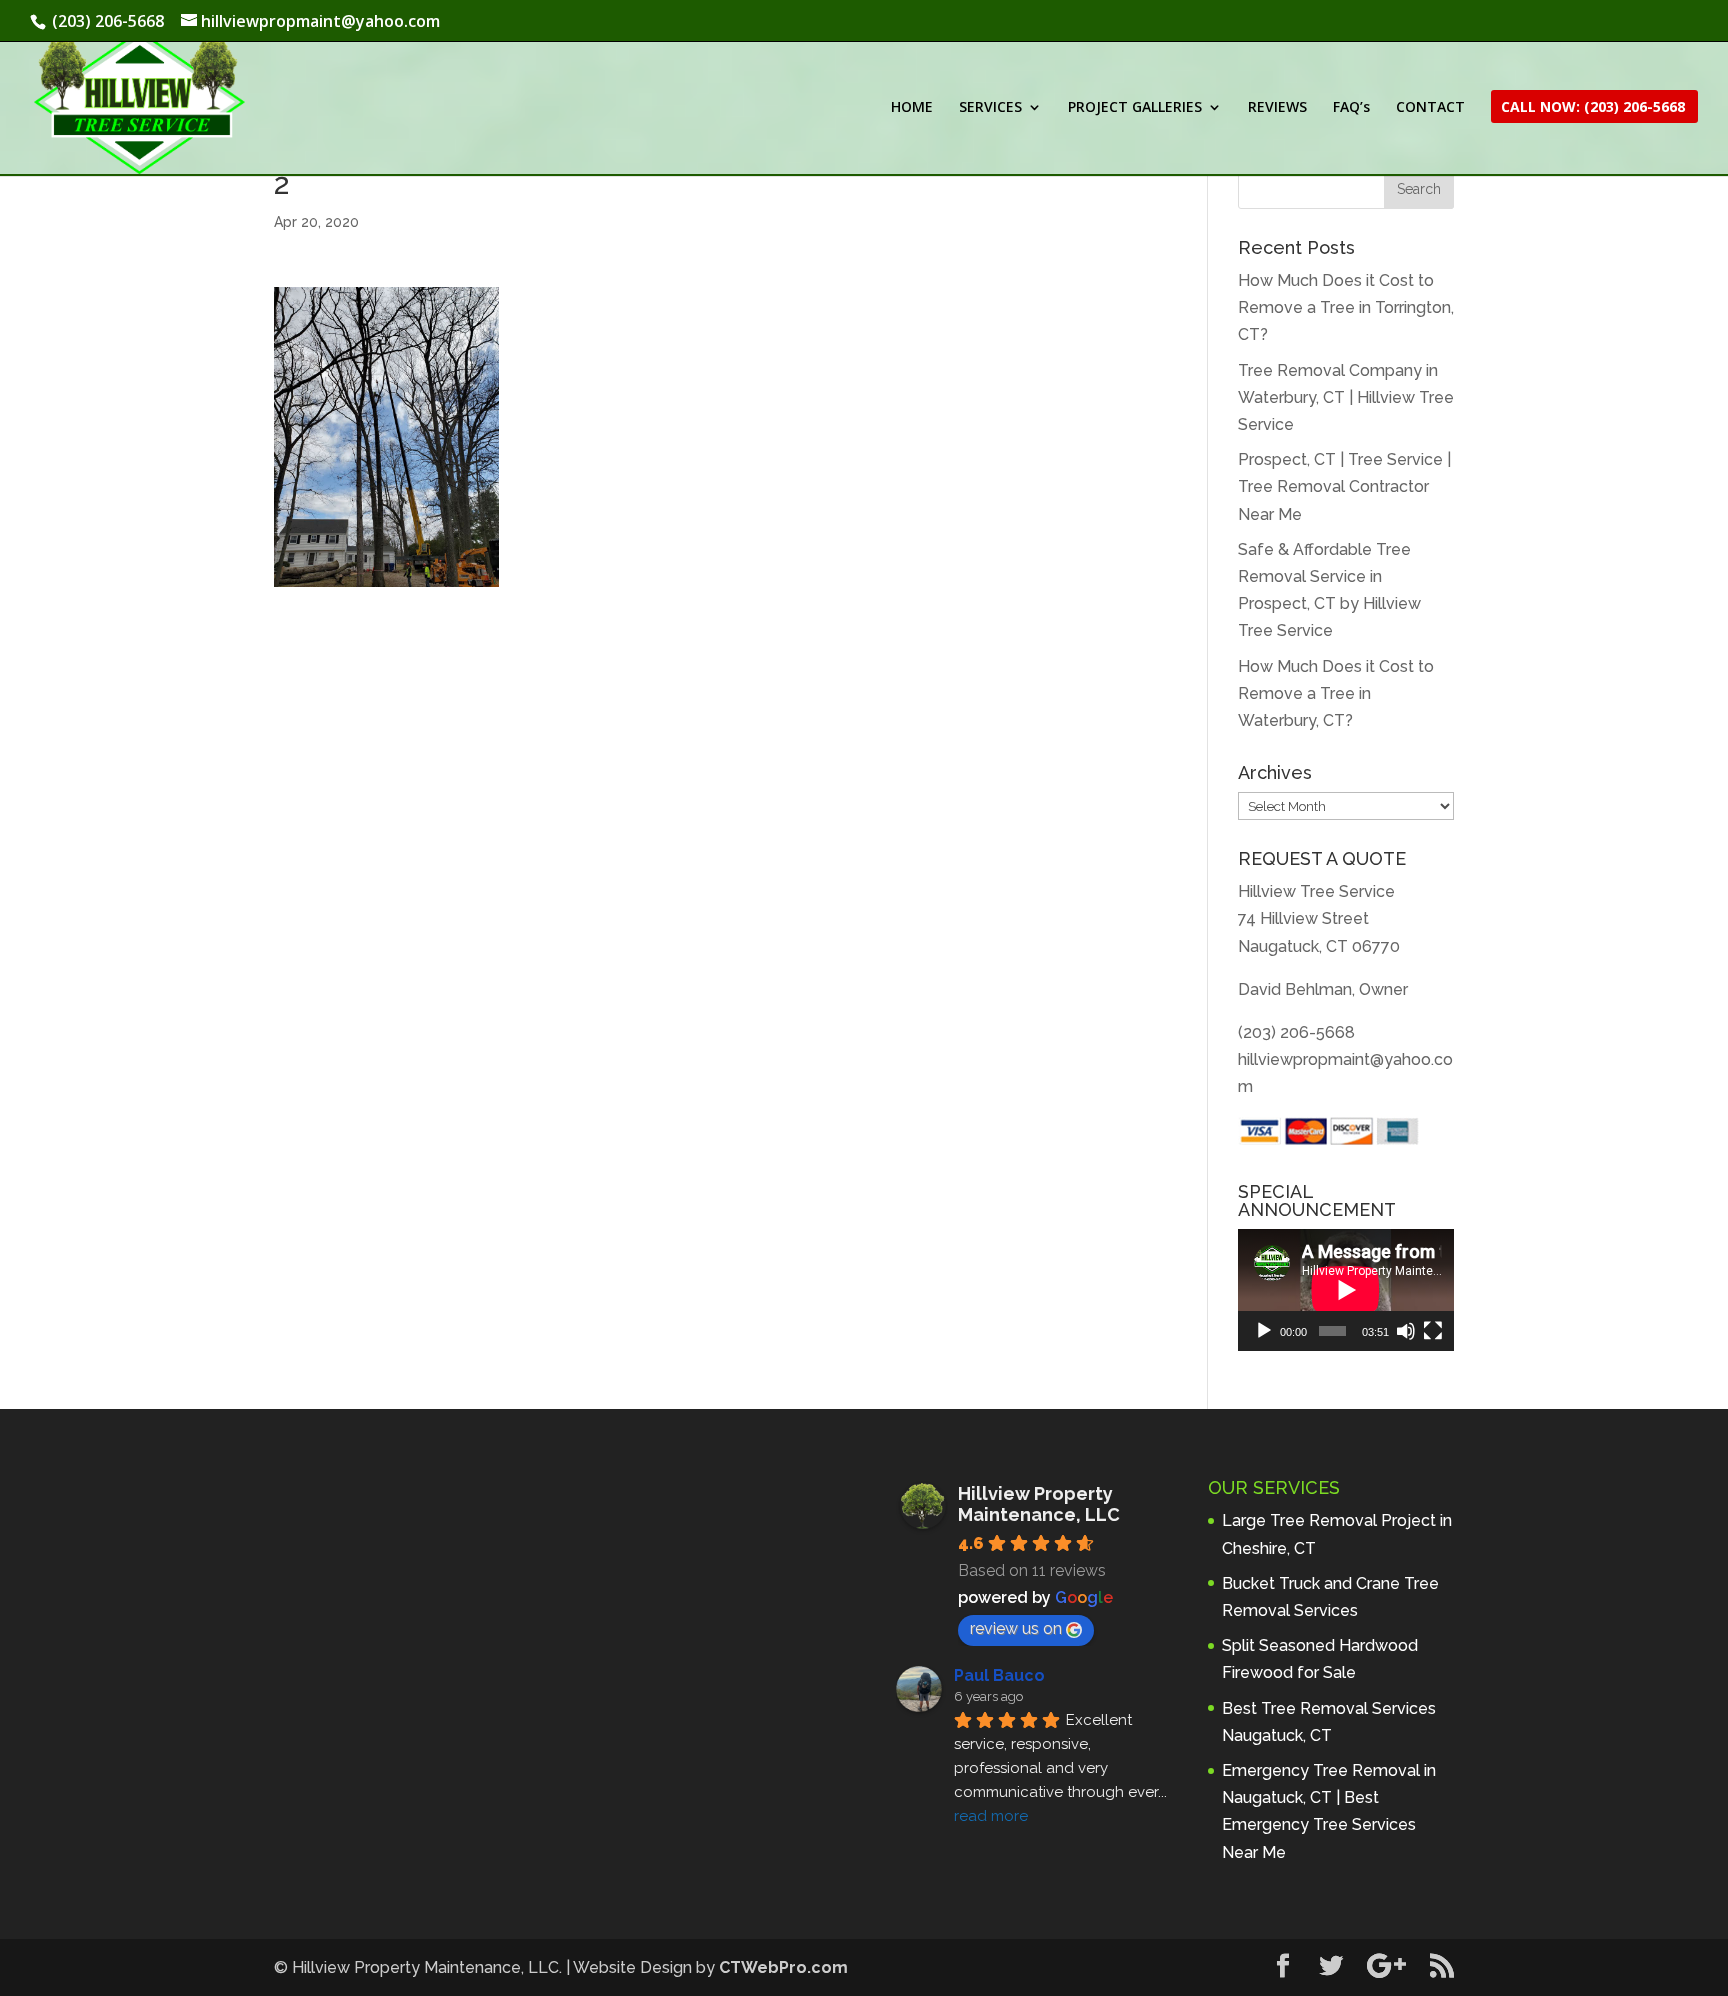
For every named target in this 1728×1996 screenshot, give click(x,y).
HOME (912, 108)
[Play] (1264, 1331)
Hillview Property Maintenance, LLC (1039, 1504)
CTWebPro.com (783, 1967)
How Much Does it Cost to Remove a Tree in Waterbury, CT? (1336, 693)
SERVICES (990, 108)
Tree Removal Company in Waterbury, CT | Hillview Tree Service (1346, 397)
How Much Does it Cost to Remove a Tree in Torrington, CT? (1346, 307)
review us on (1016, 1628)
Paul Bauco (999, 1675)
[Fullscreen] (1433, 1331)
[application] (1346, 1290)
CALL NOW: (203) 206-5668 (1593, 108)
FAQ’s (1351, 108)
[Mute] (1406, 1331)
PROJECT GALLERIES (1135, 108)
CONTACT (1430, 108)
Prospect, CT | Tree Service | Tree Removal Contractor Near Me (1344, 486)
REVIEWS (1277, 108)
